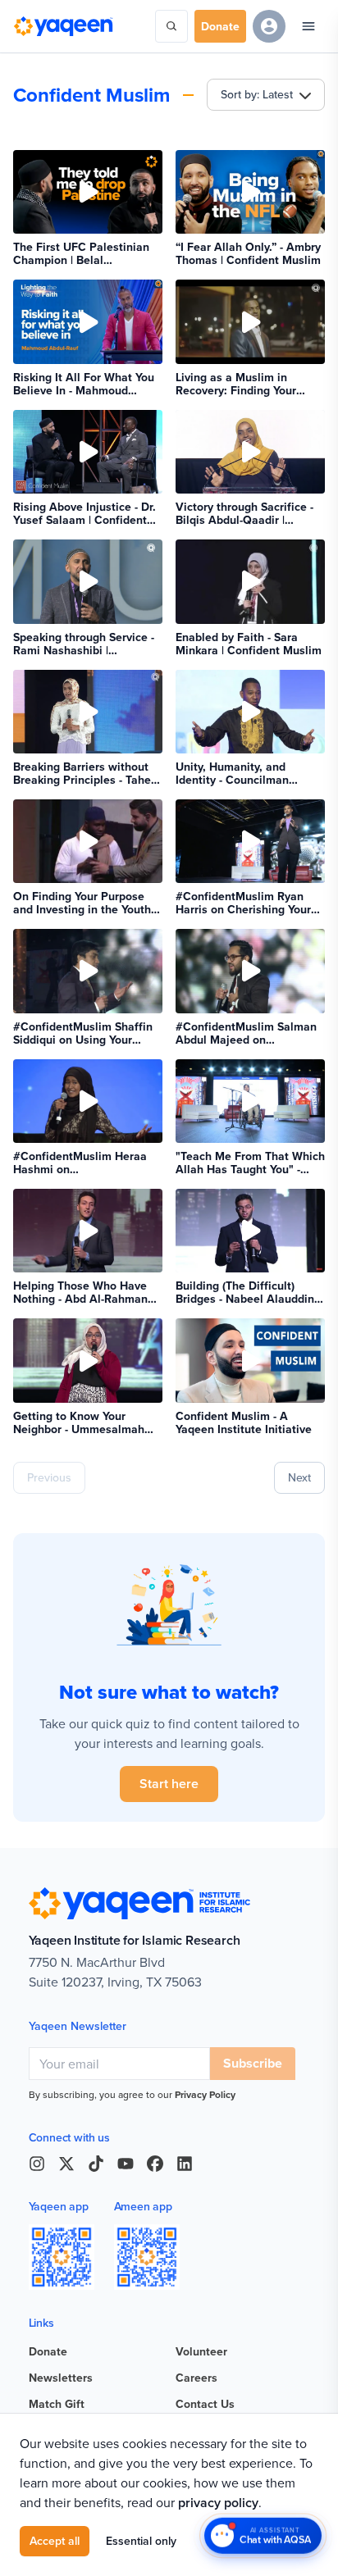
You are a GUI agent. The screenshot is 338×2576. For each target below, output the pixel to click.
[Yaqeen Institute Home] (63, 26)
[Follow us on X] (66, 2164)
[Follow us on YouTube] (126, 2164)
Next (299, 1477)
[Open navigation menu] (308, 26)
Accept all (55, 2541)
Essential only (141, 2541)
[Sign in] (269, 26)
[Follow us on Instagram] (37, 2164)
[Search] (171, 26)
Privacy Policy (205, 2094)
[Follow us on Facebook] (155, 2164)
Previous (49, 1477)
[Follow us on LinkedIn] (185, 2164)
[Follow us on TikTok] (96, 2164)
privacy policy (218, 2503)
